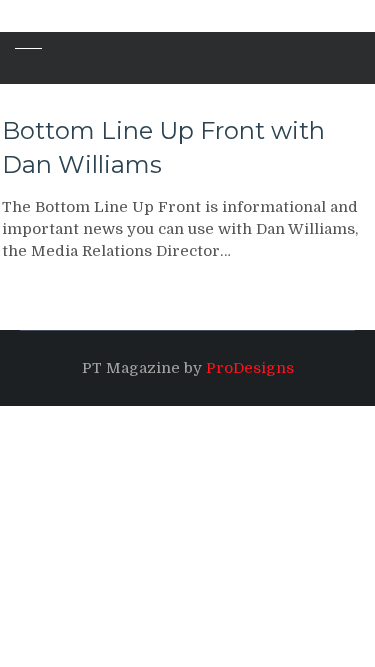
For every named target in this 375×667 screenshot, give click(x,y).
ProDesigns (250, 368)
